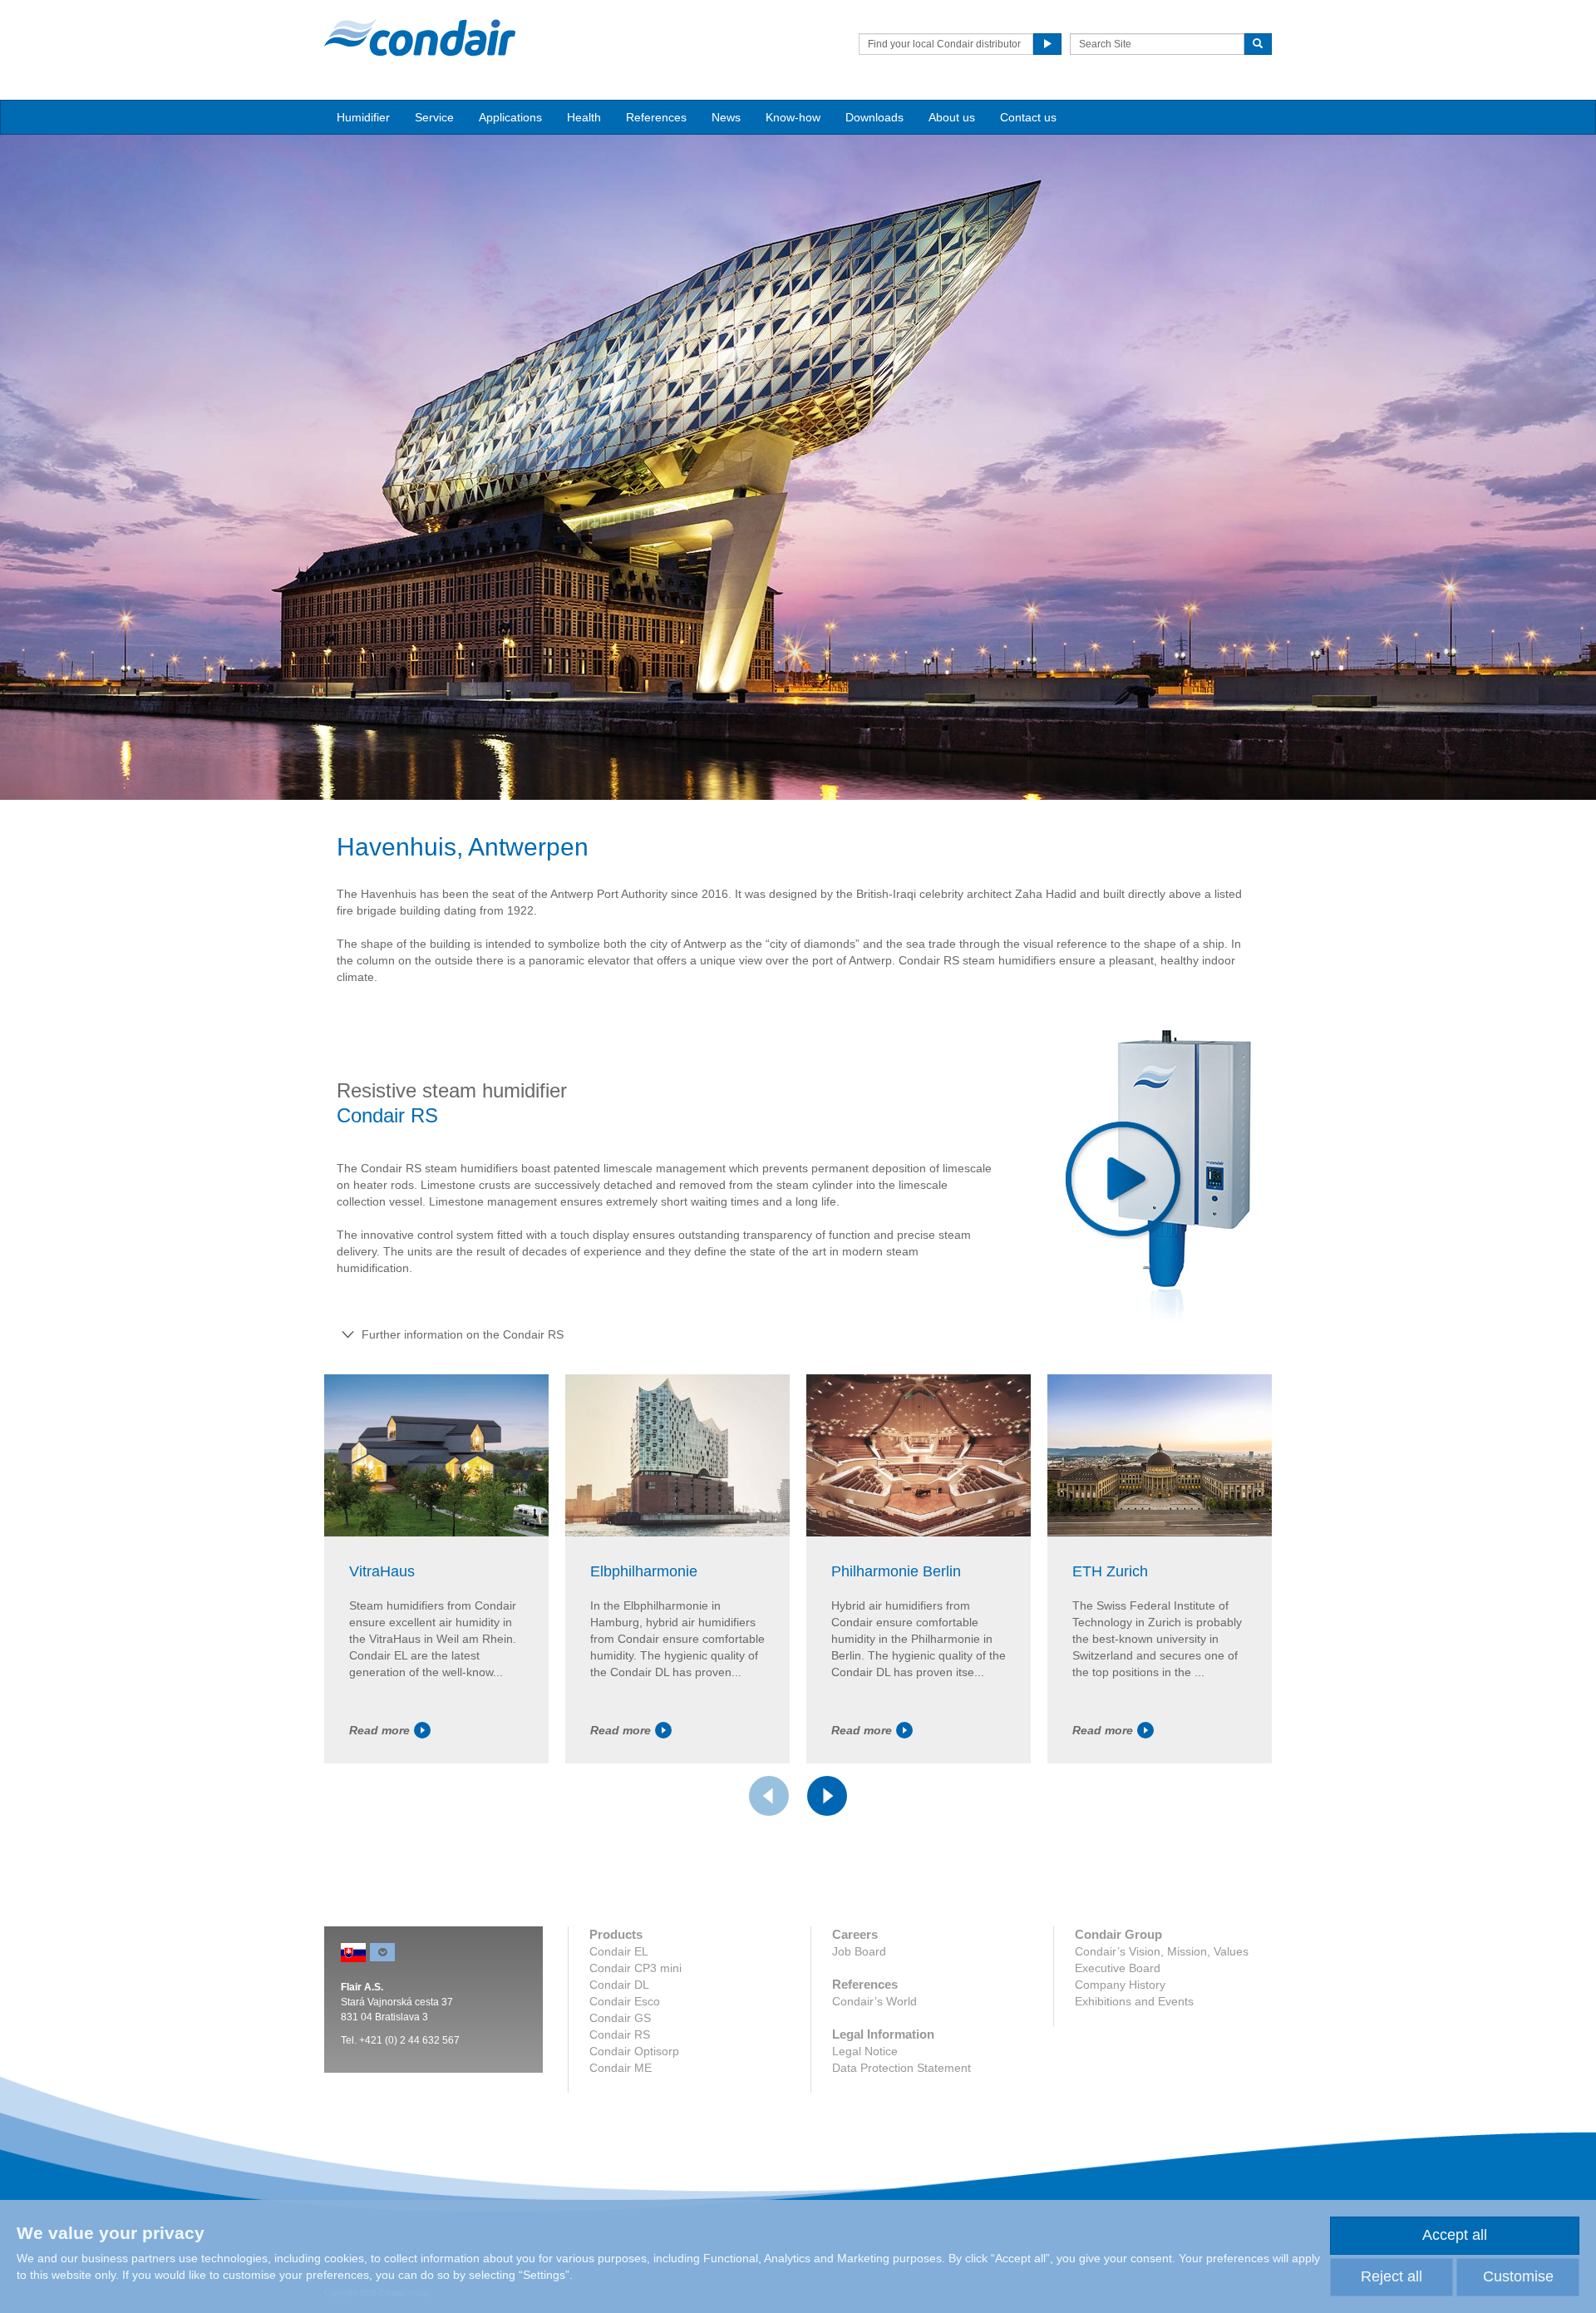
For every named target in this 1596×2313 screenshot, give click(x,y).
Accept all (1455, 2235)
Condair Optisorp (634, 2051)
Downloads (874, 117)
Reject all (1392, 2276)
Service (434, 117)
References (656, 117)
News (726, 117)
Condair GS (620, 2018)
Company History (1120, 1985)
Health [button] (584, 117)
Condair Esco (625, 2001)
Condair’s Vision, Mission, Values (1162, 1951)
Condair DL (619, 1985)
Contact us (1028, 117)
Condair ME (621, 2068)
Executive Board (1118, 1968)
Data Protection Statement (901, 2068)
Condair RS (620, 2034)
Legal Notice (865, 2051)
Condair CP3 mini (635, 1968)
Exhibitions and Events (1134, 2001)
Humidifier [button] (363, 117)
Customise (1518, 2276)
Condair (420, 37)
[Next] (827, 1796)
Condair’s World (874, 2001)
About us (952, 117)
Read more (379, 1730)
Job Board (859, 1951)
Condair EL (619, 1951)
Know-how (793, 117)
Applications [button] (510, 117)
